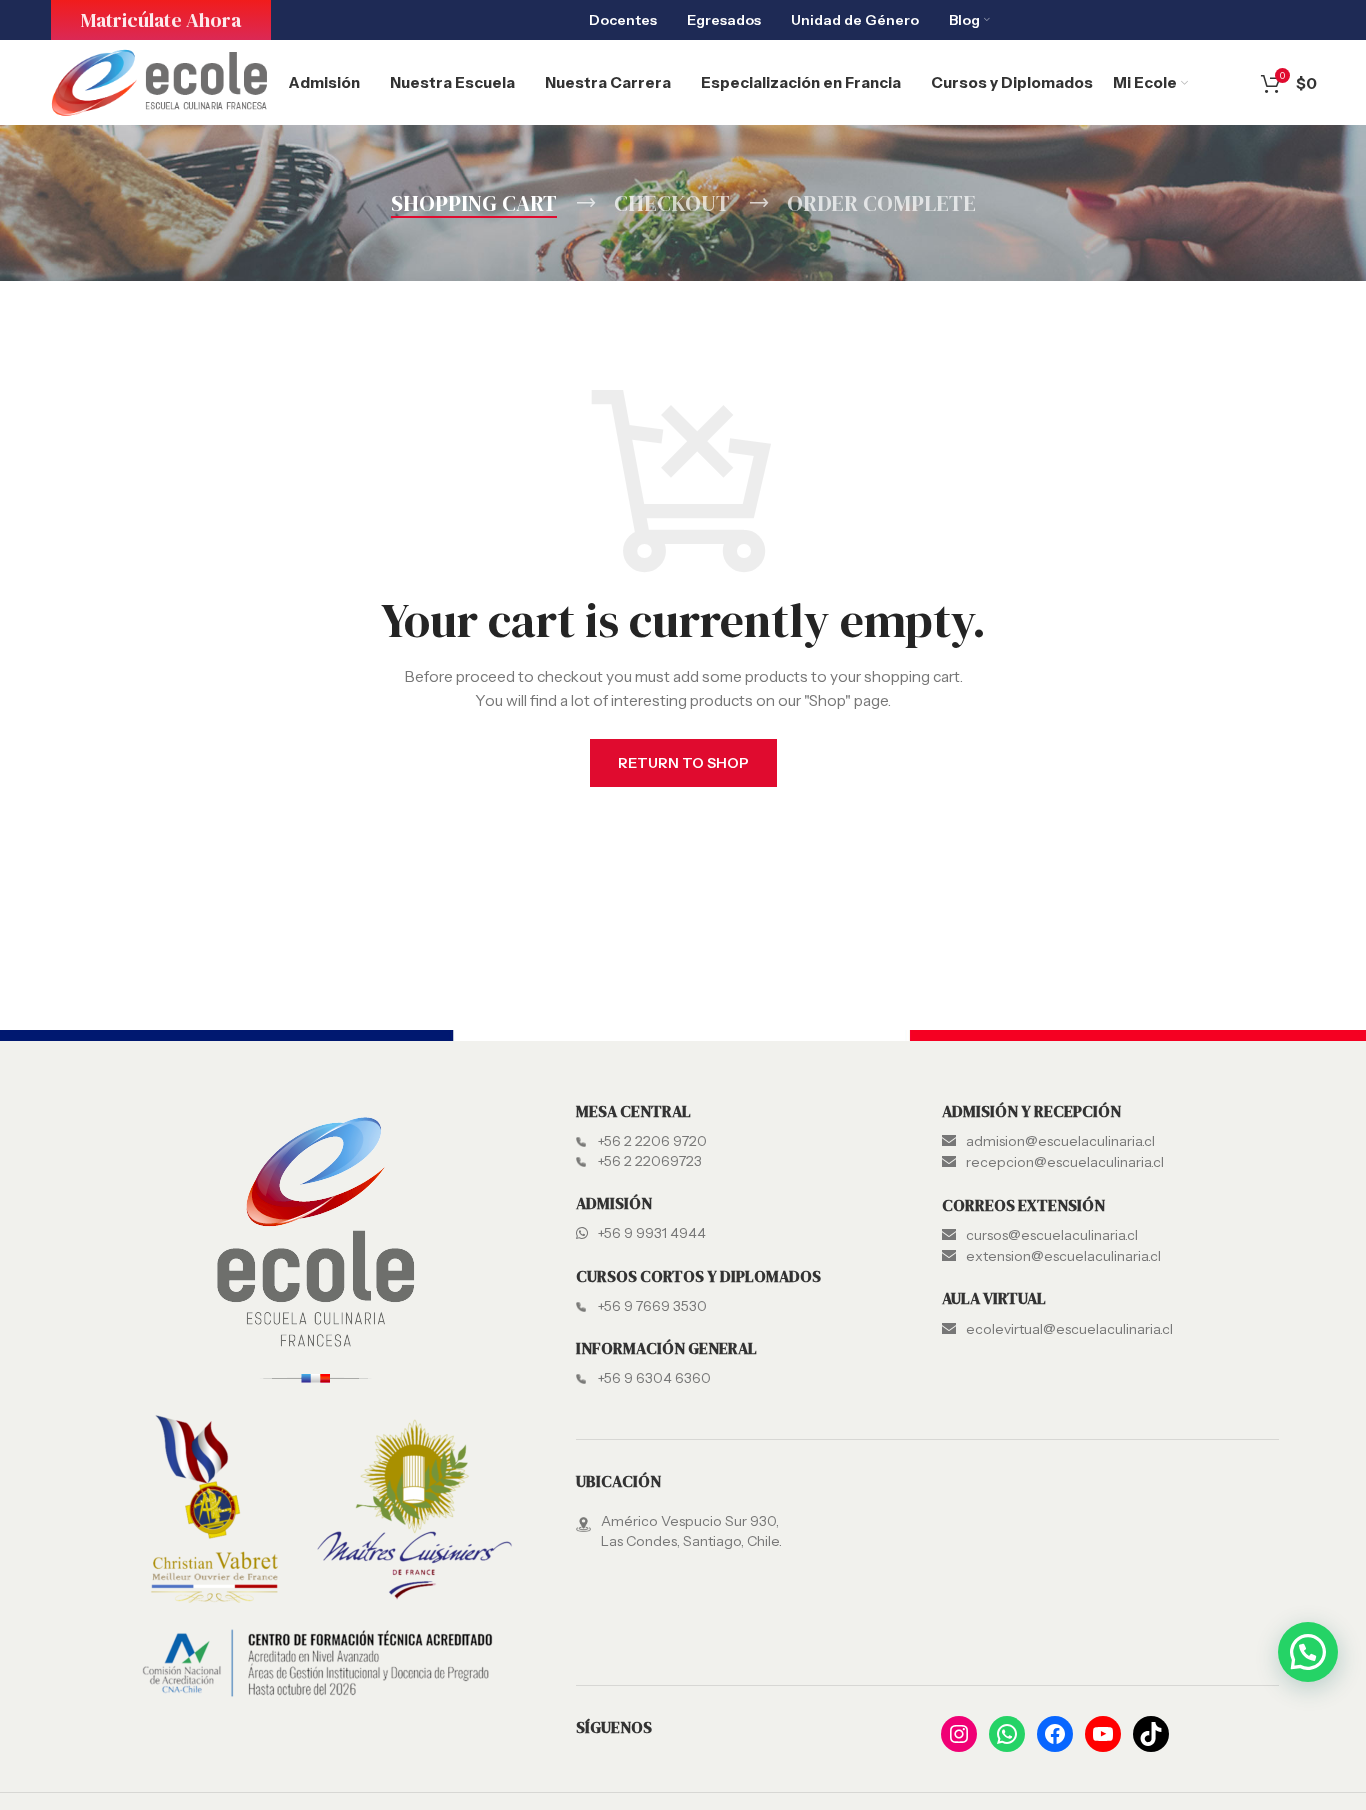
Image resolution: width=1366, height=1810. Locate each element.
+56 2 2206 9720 (652, 1141)
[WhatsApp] (1007, 1734)
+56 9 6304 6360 (654, 1378)
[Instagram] (959, 1734)
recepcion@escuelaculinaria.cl (1065, 1162)
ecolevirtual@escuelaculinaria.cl (1069, 1329)
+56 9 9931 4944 (652, 1233)
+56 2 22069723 (650, 1161)
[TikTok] (1151, 1734)
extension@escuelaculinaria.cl (1063, 1256)
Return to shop (683, 763)
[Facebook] (1055, 1734)
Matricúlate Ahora (161, 20)
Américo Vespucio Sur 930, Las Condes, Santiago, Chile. (691, 1531)
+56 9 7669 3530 (652, 1306)
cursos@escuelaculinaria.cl (1052, 1235)
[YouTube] (1103, 1734)
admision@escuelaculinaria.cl (1060, 1141)
